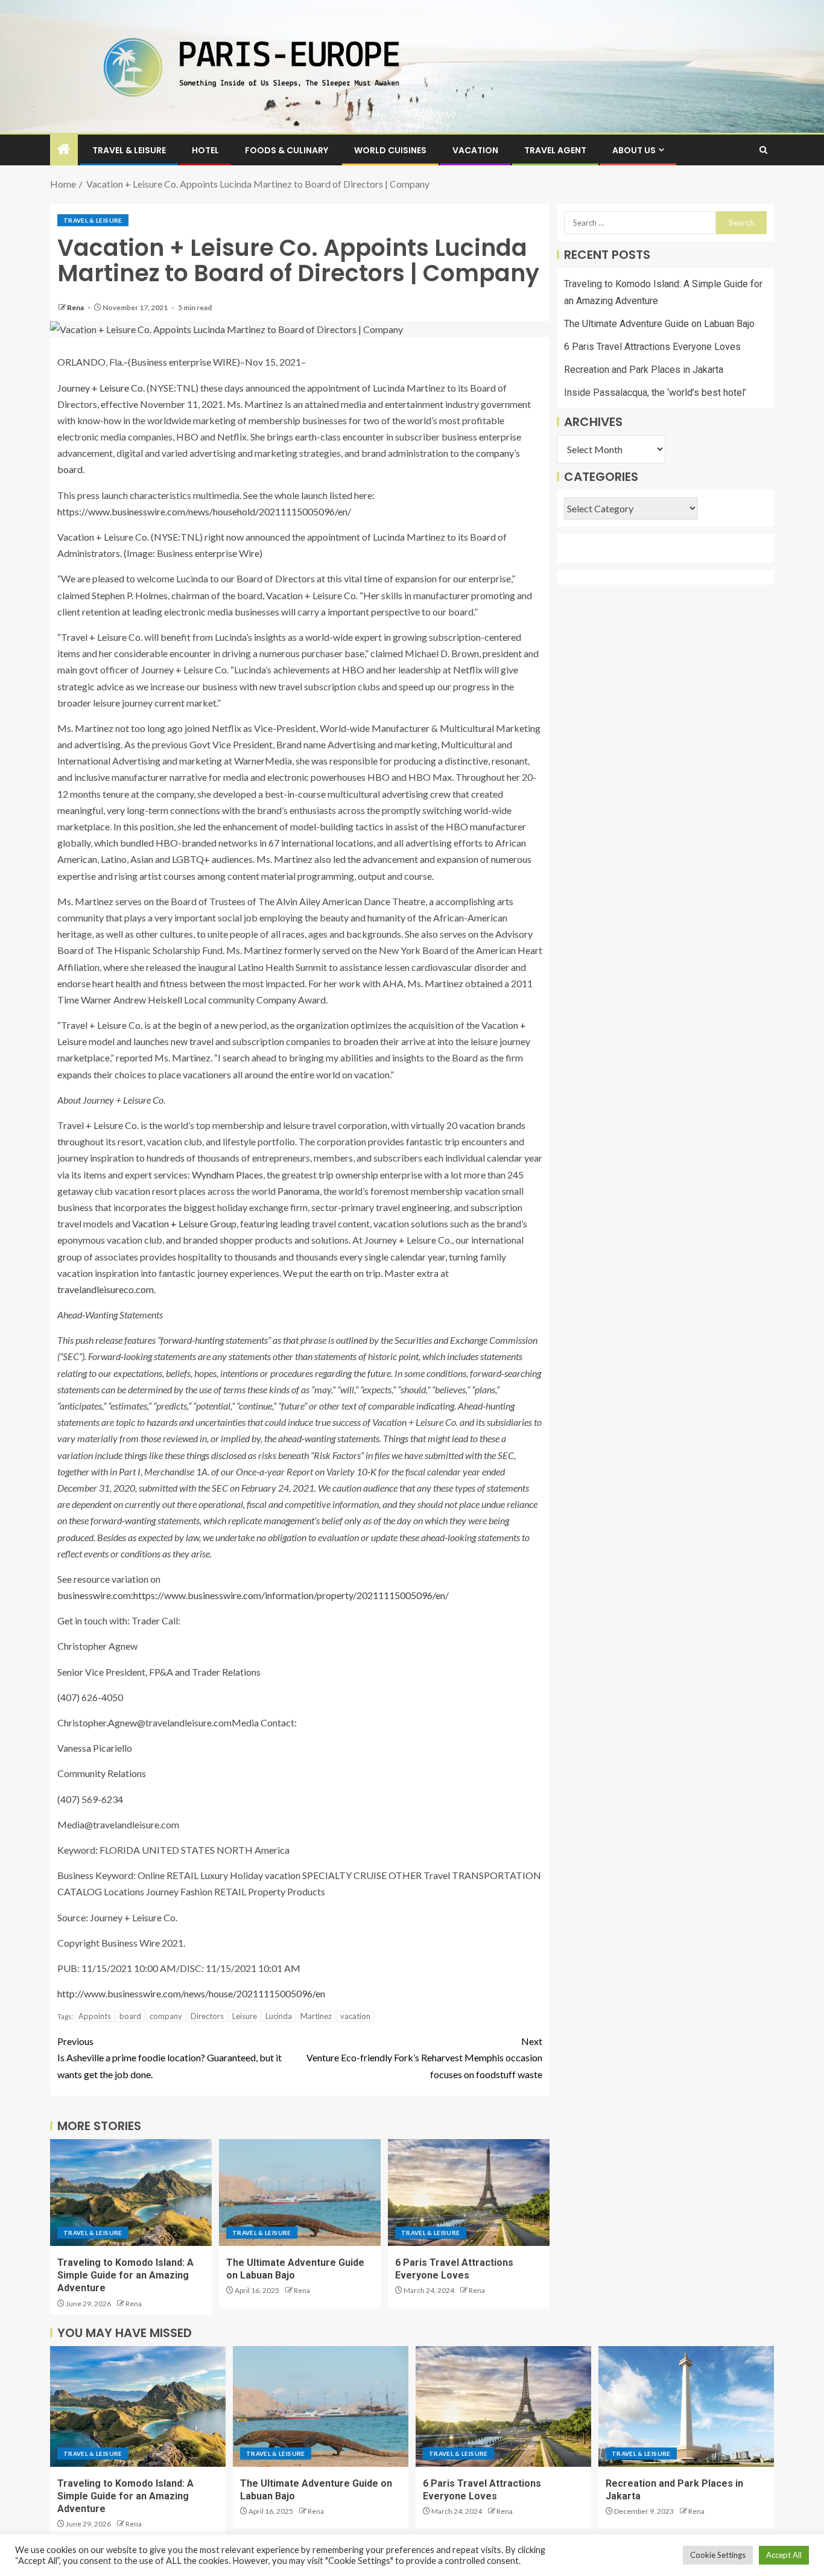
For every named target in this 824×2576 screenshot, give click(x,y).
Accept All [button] (784, 2555)
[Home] (64, 149)
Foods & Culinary (287, 150)
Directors (207, 2016)
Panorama (299, 1191)
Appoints (95, 2016)
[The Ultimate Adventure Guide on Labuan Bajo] (300, 2193)
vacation (355, 2016)
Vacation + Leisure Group (184, 1223)
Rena (76, 307)
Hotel (205, 150)
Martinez (316, 2016)
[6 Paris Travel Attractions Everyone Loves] (469, 2193)
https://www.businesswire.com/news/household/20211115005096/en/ (204, 511)
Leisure (245, 2016)
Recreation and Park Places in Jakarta (644, 370)
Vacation (475, 150)
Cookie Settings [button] (718, 2555)
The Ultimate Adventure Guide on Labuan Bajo (659, 324)
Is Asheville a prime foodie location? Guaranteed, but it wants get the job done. (170, 2057)
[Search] (763, 150)
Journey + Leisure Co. (101, 388)
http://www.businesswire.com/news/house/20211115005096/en (191, 1993)
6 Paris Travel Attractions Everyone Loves (652, 347)
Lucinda (279, 2016)
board (130, 2016)
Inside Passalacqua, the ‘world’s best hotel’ (655, 393)
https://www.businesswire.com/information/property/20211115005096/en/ (291, 1595)
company (166, 2016)
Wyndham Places (227, 1175)
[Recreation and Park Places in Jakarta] (686, 2406)
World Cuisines (390, 150)
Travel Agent (555, 150)
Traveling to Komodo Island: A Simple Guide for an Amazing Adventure (125, 2275)
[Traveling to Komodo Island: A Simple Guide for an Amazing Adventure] (131, 2193)
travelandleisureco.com (106, 1289)
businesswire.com (94, 1595)
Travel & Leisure (129, 150)
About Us (634, 150)
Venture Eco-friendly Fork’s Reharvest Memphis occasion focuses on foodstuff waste (424, 2057)
